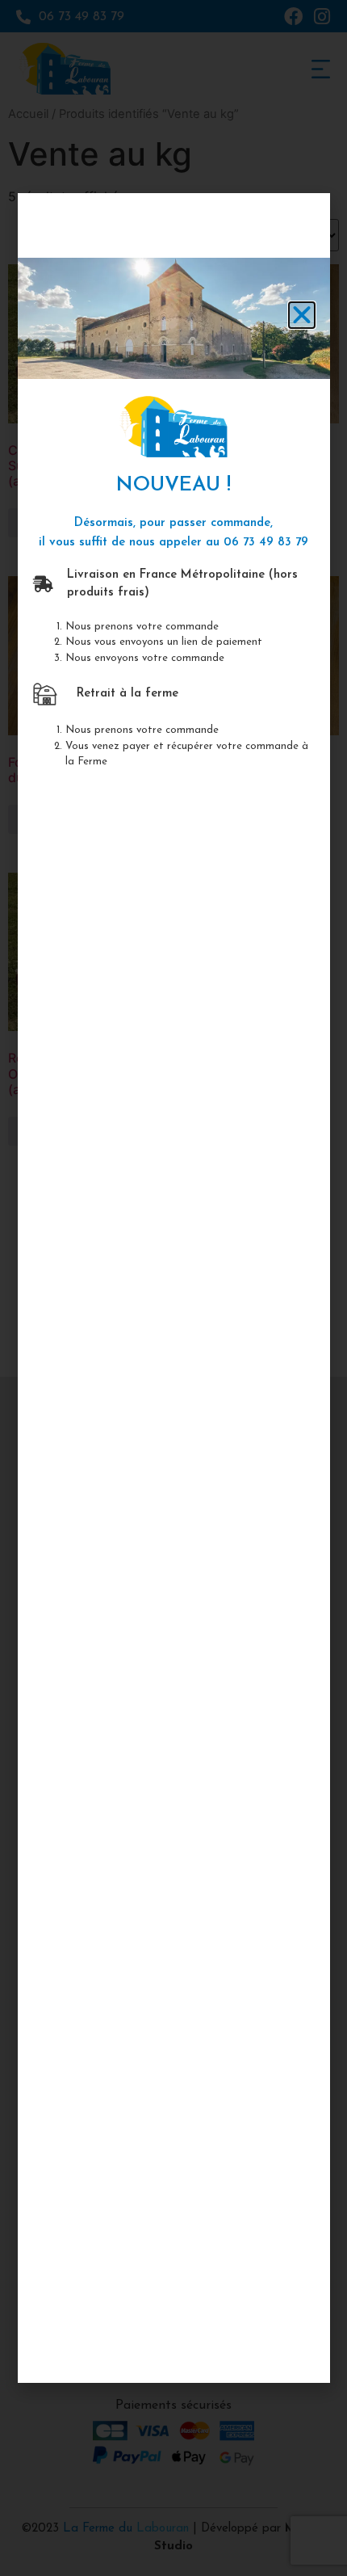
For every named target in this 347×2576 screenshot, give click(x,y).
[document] (173, 1288)
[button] (302, 315)
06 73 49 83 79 (266, 543)
